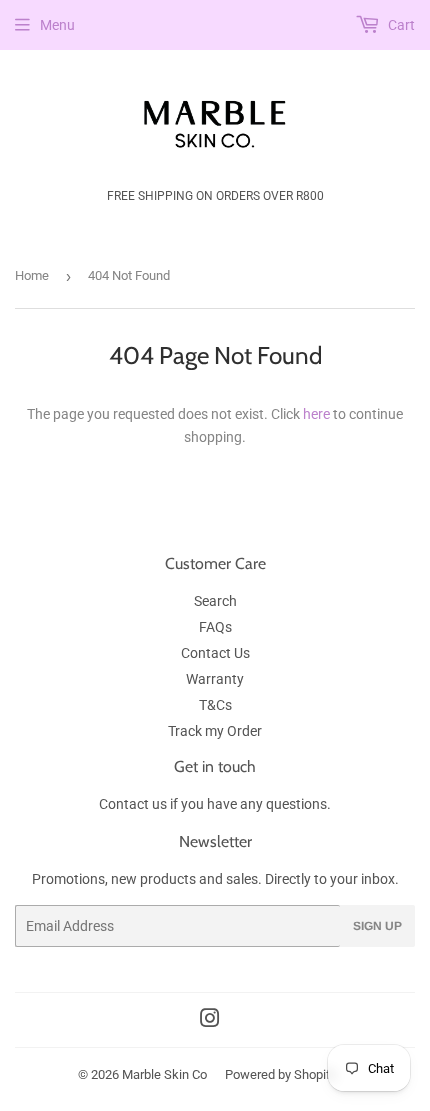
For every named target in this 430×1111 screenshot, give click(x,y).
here (316, 414)
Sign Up (377, 926)
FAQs (215, 627)
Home (32, 275)
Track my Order (215, 731)
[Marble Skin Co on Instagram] (210, 1021)
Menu (57, 25)
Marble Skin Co (164, 1074)
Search (215, 601)
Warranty (215, 679)
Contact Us (215, 653)
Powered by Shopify (281, 1074)
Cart (400, 25)
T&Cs (215, 705)
